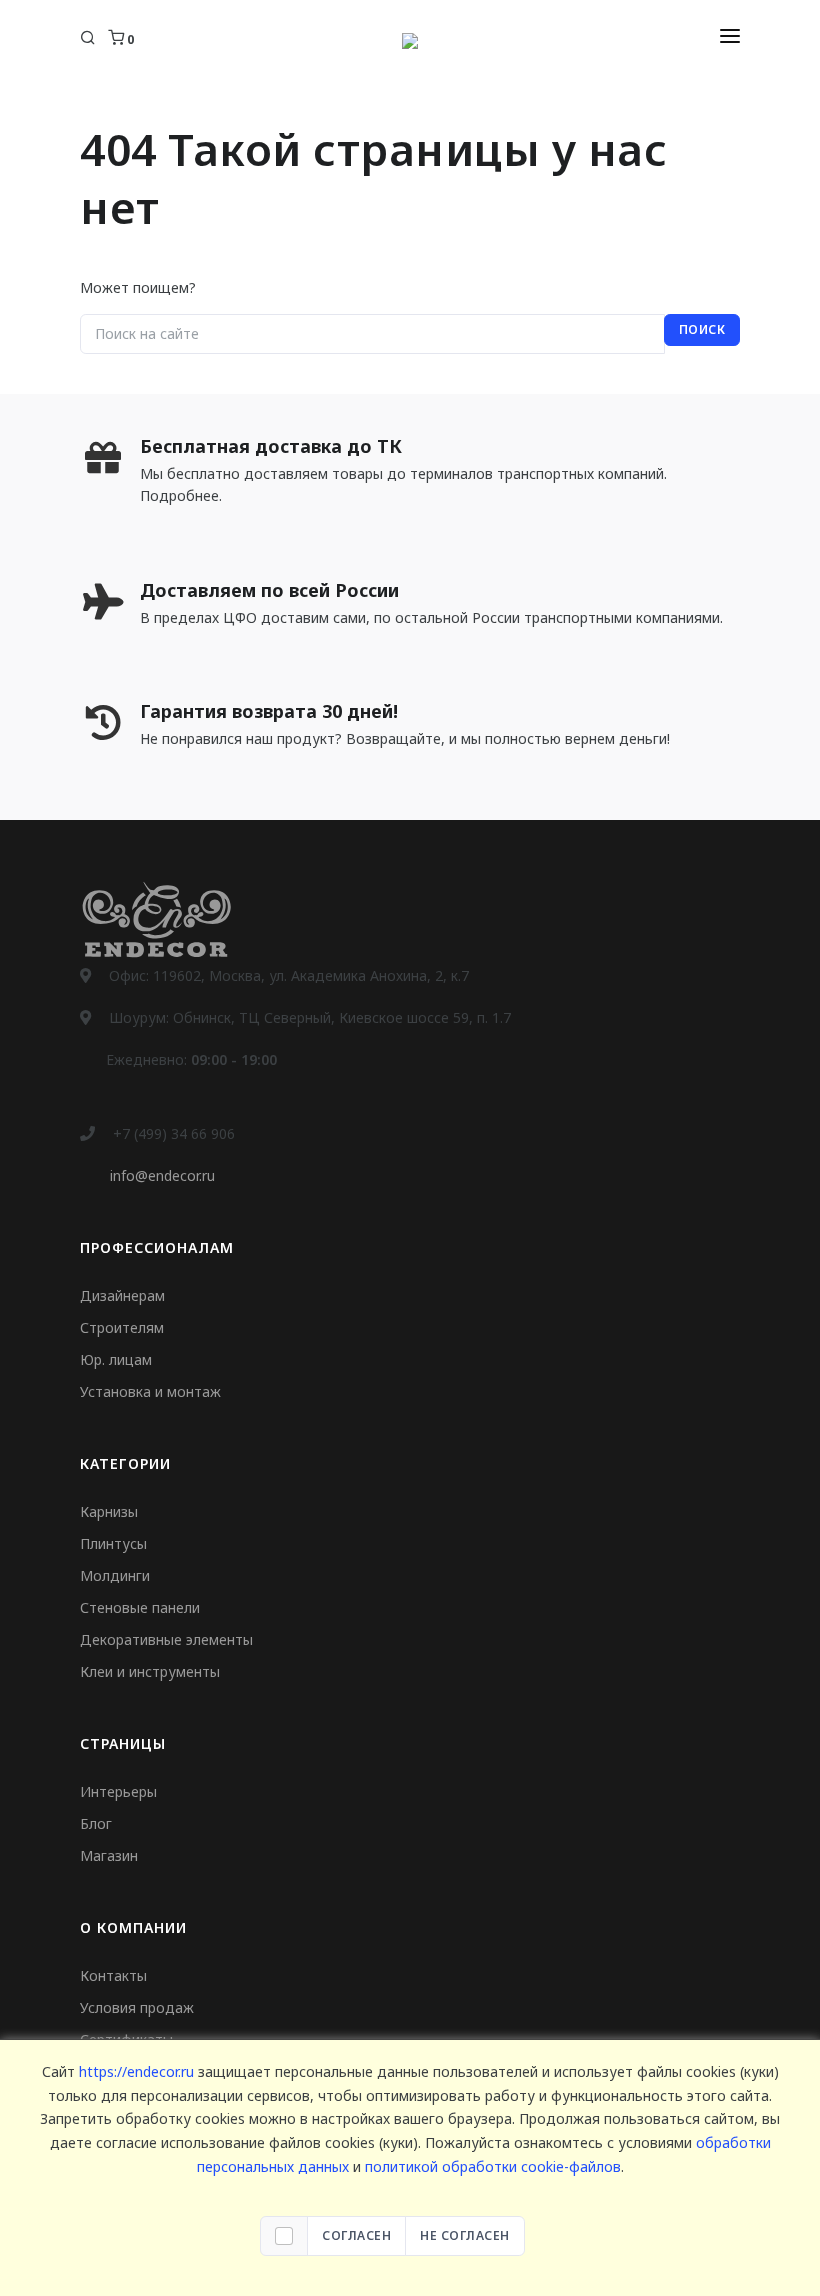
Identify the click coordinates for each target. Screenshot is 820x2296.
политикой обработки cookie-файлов (493, 2166)
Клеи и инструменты (150, 1671)
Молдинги (115, 1575)
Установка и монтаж (150, 1391)
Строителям (122, 1327)
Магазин (109, 1855)
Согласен (356, 2235)
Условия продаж (137, 2007)
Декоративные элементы (166, 1639)
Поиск (702, 329)
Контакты (113, 1975)
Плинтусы (113, 1543)
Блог (96, 1823)
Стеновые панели (140, 1607)
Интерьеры (118, 1791)
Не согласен (465, 2235)
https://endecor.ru (136, 2071)
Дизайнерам (122, 1295)
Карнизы (109, 1511)
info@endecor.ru (162, 1175)
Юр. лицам (116, 1359)
